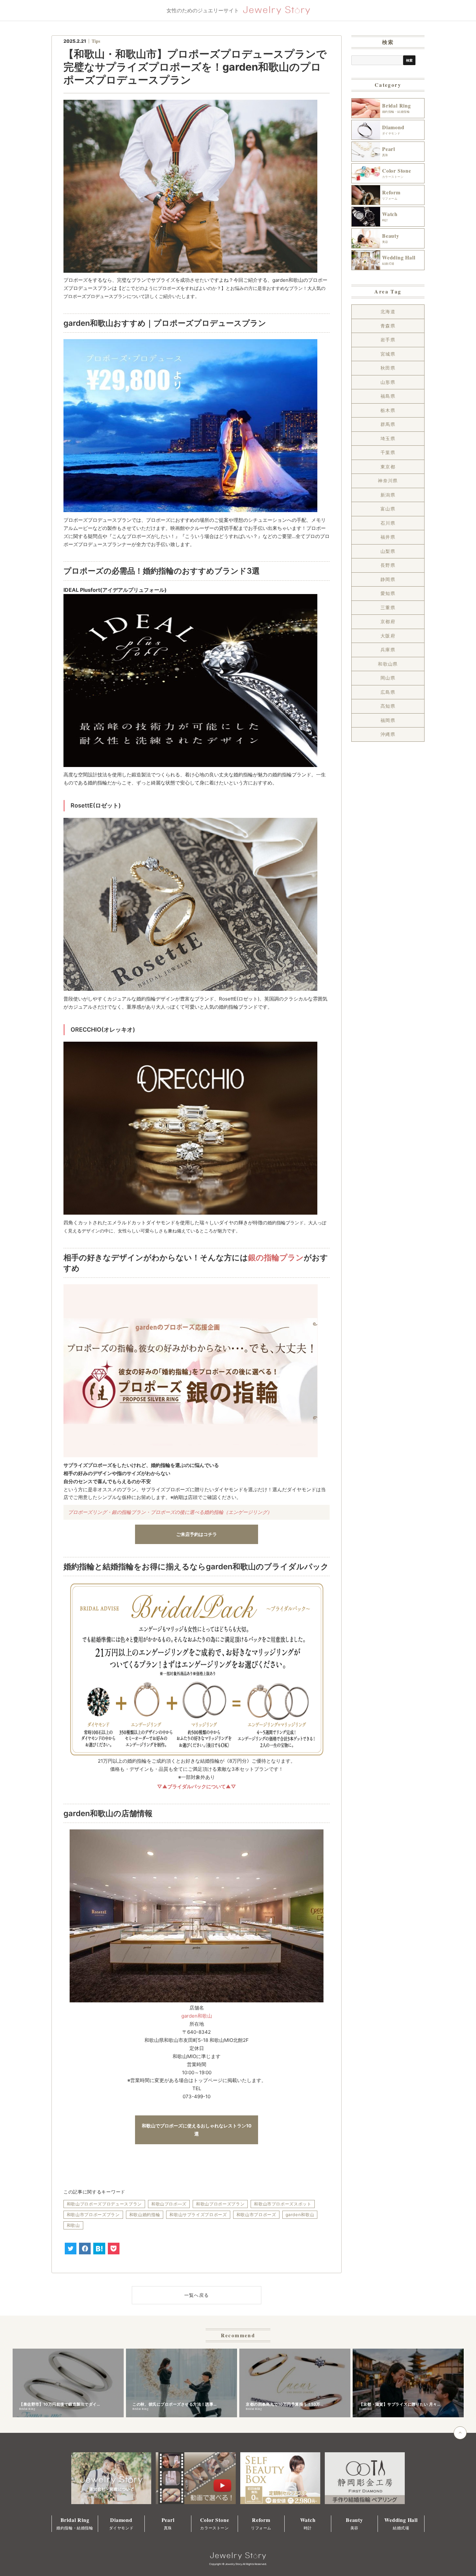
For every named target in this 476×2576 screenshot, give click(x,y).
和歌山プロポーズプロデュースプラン (104, 2204)
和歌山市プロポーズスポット (283, 2204)
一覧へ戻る (197, 2295)
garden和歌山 (197, 2016)
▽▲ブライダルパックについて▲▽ (197, 1786)
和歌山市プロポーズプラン (93, 2215)
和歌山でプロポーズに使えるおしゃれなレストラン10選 (197, 2130)
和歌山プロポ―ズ (169, 2204)
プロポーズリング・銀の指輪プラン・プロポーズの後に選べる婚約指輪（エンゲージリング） (170, 1512)
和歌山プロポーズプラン (220, 2204)
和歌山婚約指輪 (145, 2215)
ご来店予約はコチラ (197, 1534)
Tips (96, 41)
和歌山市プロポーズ (256, 2215)
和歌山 (73, 2225)
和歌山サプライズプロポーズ (198, 2215)
